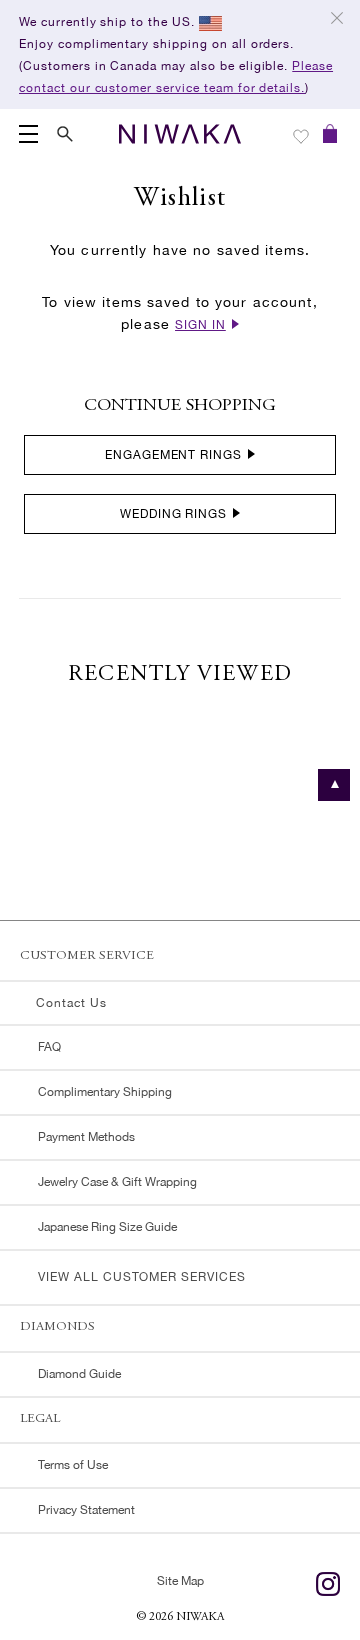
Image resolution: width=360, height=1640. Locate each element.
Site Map (180, 1581)
